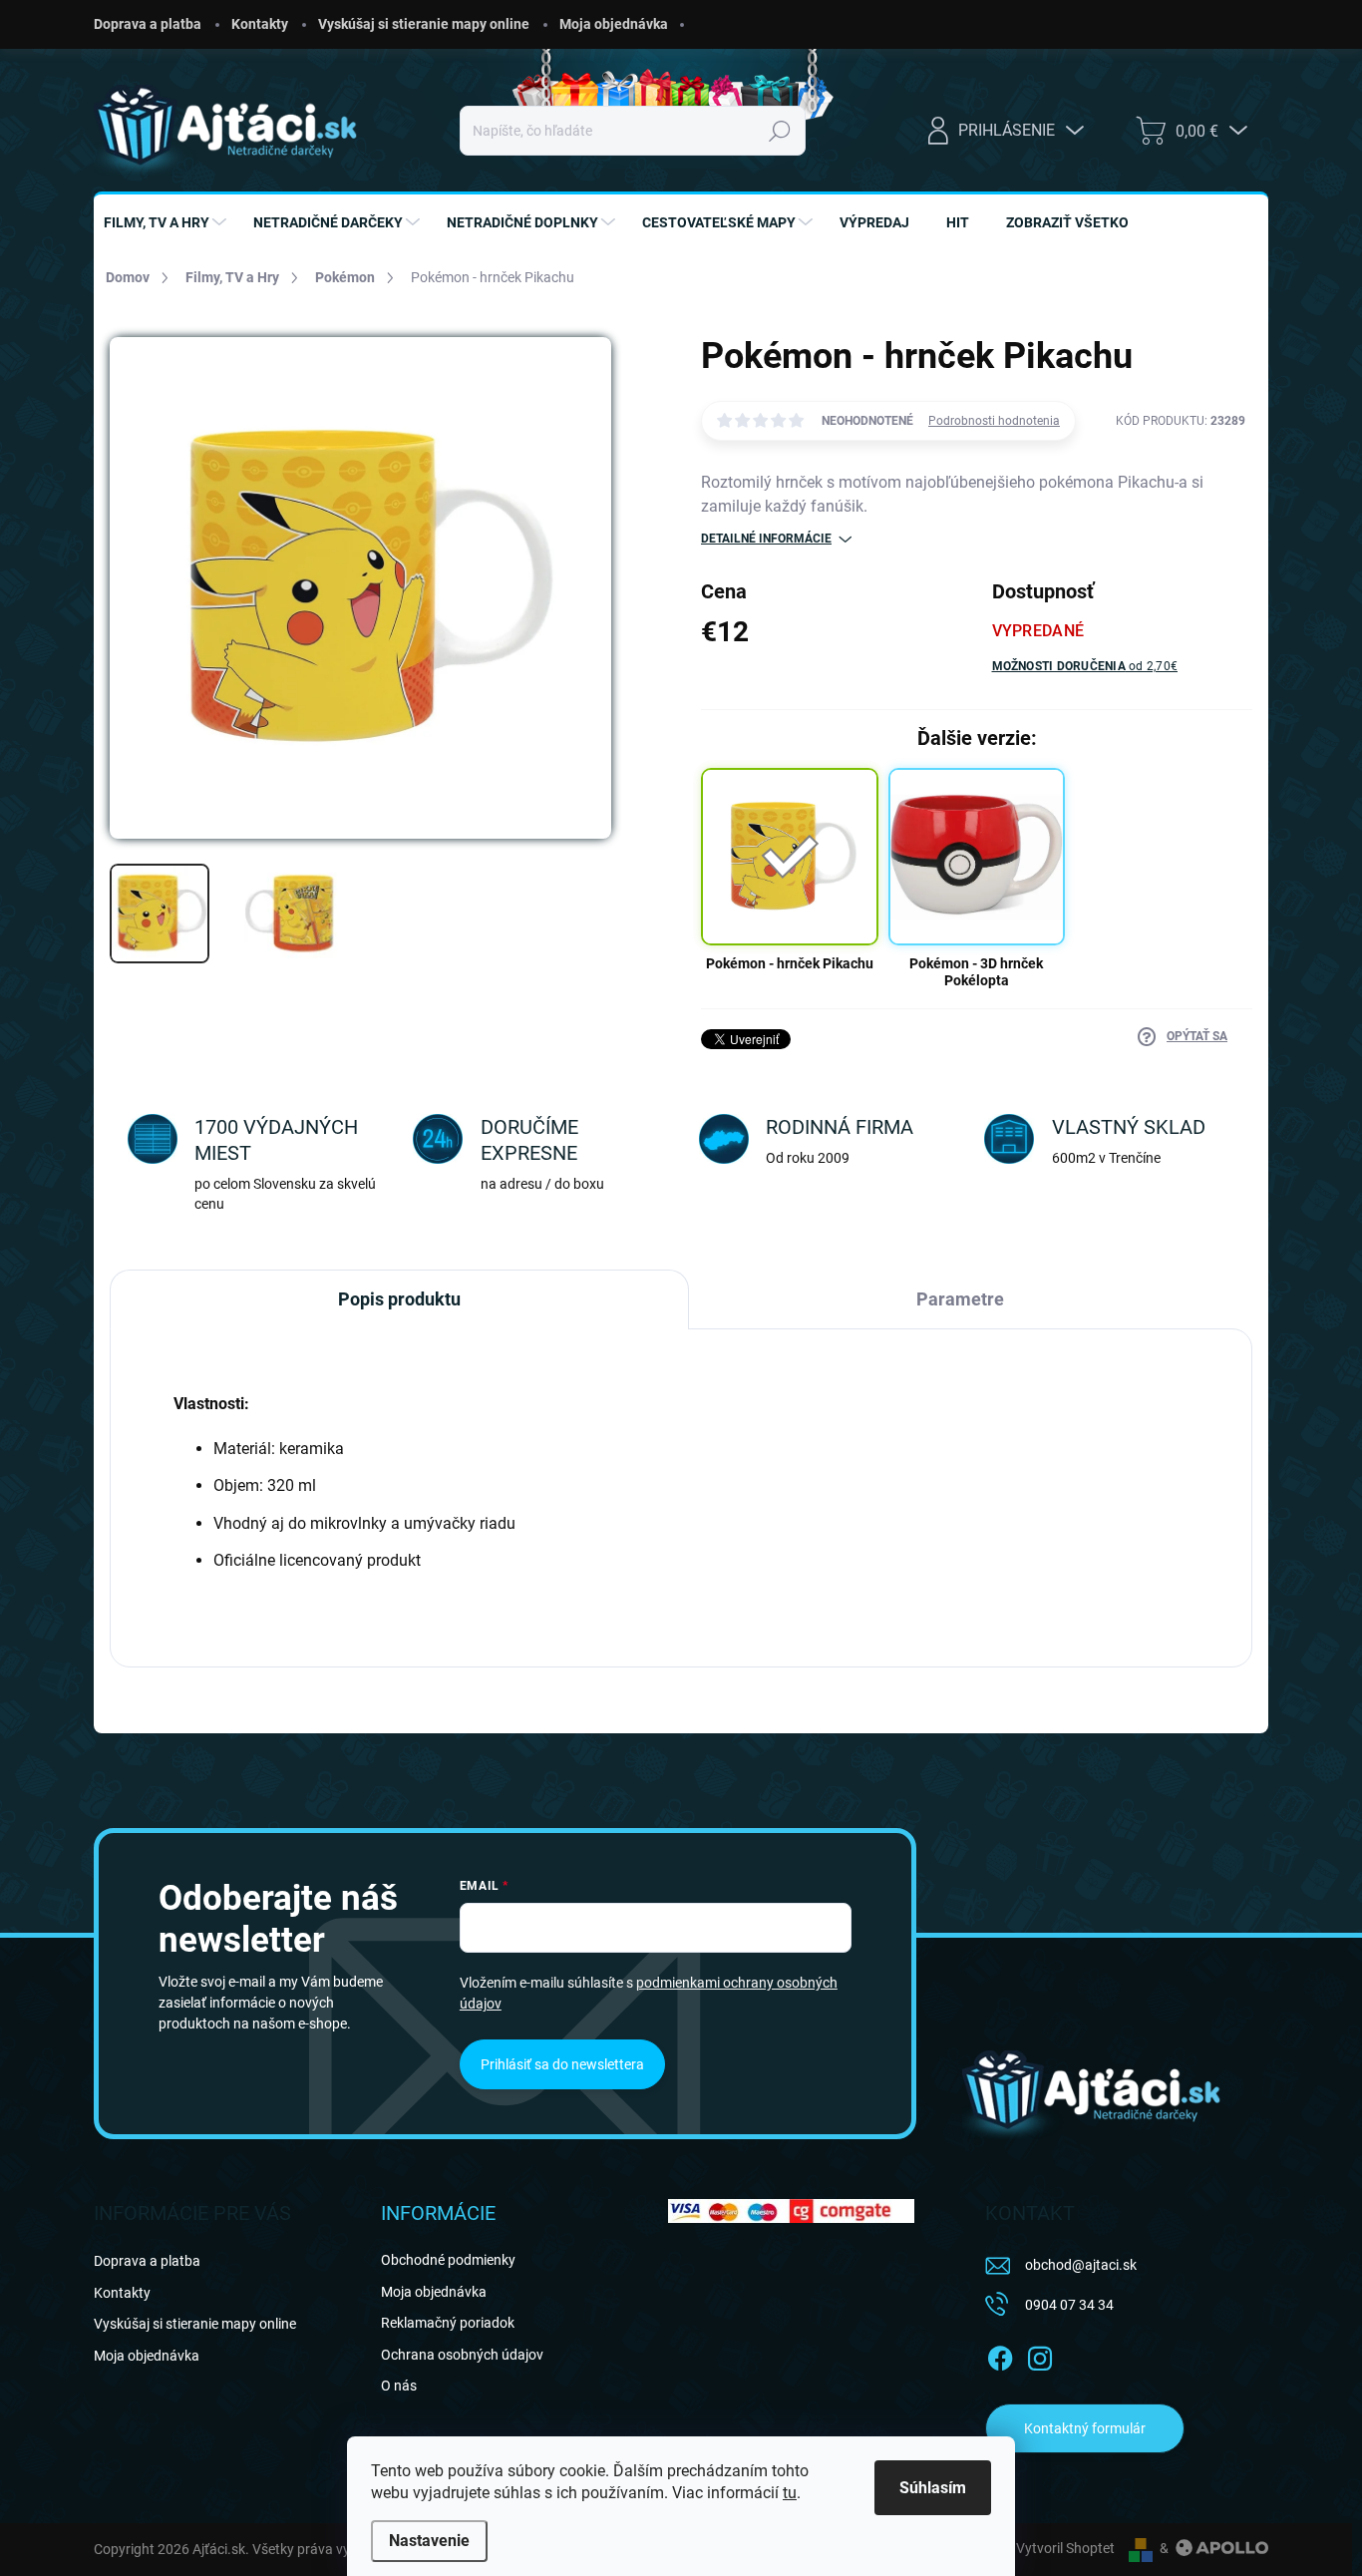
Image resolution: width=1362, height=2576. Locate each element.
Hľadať (780, 131)
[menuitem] (168, 222)
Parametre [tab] (960, 1299)
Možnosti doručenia (1085, 666)
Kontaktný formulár (1085, 2428)
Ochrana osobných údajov (462, 2355)
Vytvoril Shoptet (1065, 2548)
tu (790, 2493)
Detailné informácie (766, 539)
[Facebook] (1000, 2355)
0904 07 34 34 (1069, 2305)
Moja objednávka (614, 24)
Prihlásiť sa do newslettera (562, 2064)
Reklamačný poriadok (448, 2323)
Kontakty (260, 24)
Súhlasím (933, 2488)
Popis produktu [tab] (399, 1299)
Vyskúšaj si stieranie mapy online (424, 24)
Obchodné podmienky (448, 2260)
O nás (399, 2386)
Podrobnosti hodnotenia (994, 421)
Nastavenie (429, 2541)
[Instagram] (1040, 2355)
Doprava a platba (148, 24)
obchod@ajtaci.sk (1081, 2265)
